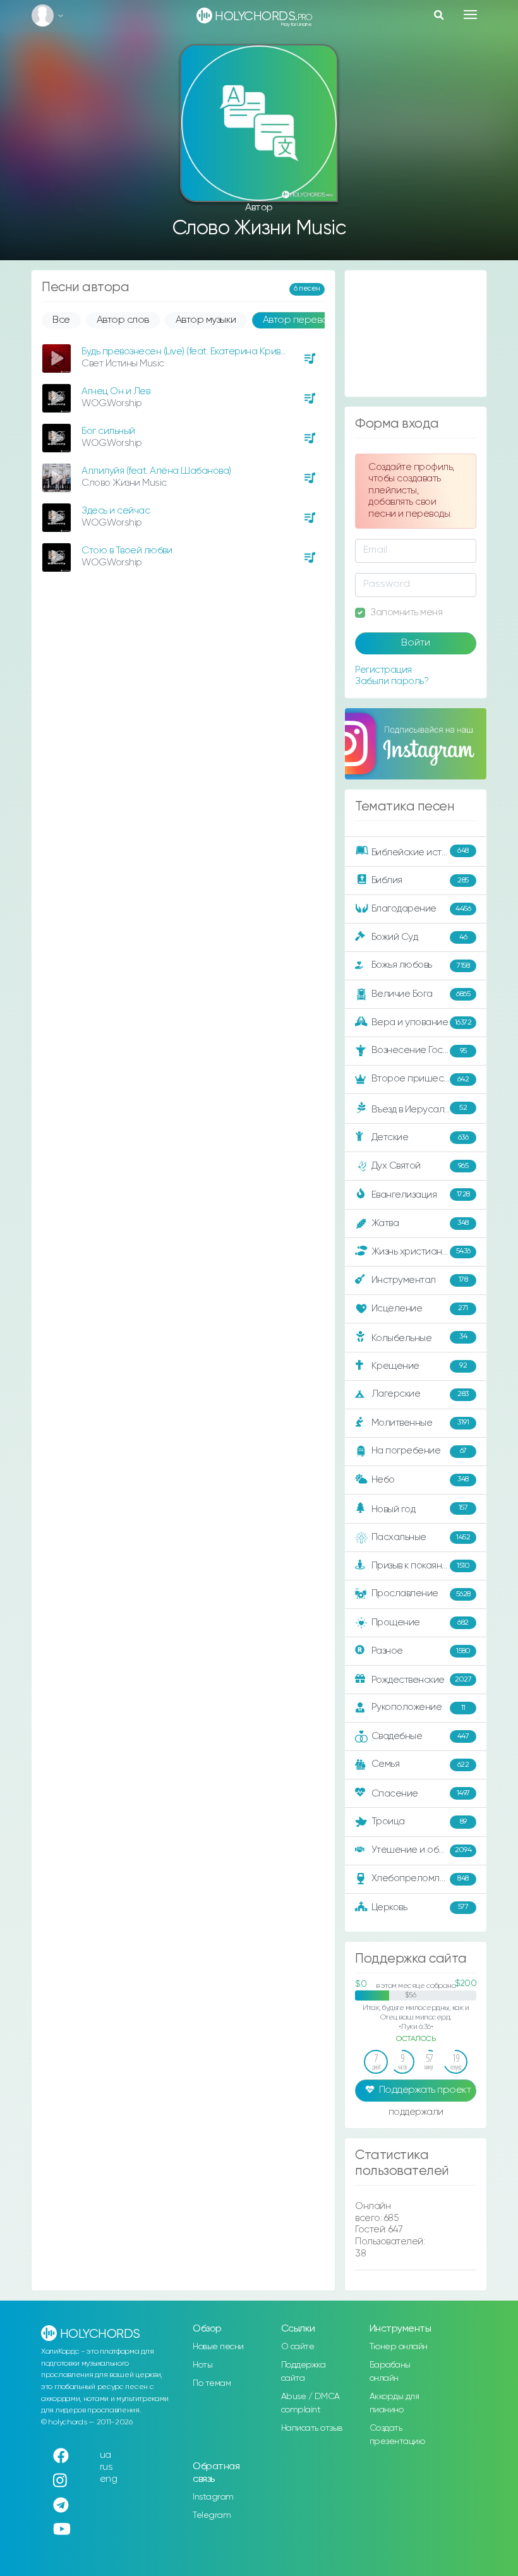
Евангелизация (421, 1195)
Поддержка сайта (304, 2372)
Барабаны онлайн (390, 2372)
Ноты (202, 2365)
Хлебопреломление (420, 1878)
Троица (419, 1821)
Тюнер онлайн (399, 2347)
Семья (420, 1764)
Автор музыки (206, 320)
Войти (416, 643)
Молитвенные (420, 1422)
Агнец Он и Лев (116, 391)
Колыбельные (419, 1338)
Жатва (420, 1223)
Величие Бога (421, 994)
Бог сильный (108, 431)
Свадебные (420, 1736)
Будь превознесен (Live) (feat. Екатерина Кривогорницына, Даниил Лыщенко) (250, 352)
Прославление (421, 1593)
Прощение (420, 1622)
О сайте (298, 2347)
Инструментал (420, 1279)
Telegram (212, 2515)
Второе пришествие (420, 1079)
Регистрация (383, 670)
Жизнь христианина (421, 1251)
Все (61, 320)
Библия (420, 880)
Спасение (421, 1794)
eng (109, 2479)
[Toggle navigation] (470, 15)
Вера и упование (422, 1022)
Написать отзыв (312, 2428)
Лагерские (420, 1394)
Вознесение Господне (421, 1050)
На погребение (419, 1451)
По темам (212, 2383)
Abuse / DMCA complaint (310, 2403)
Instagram (213, 2497)
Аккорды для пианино (395, 2403)
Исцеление (420, 1309)
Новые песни (218, 2347)
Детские (420, 1137)
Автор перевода (302, 320)
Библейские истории (420, 852)
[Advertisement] (416, 334)
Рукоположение (419, 1707)
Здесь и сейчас (116, 511)
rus (106, 2467)
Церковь (420, 1907)
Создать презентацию (397, 2435)
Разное (421, 1651)
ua (105, 2455)
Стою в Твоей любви (127, 551)
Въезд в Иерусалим (419, 1109)
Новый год (420, 1509)
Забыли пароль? (392, 681)
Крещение (419, 1365)
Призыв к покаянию (421, 1566)
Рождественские (422, 1680)
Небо (420, 1479)
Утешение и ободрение (425, 1850)
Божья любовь (421, 965)
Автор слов (123, 320)
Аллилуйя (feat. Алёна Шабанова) (156, 471)
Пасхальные (421, 1537)
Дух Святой (420, 1166)
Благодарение (421, 909)
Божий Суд (419, 937)
